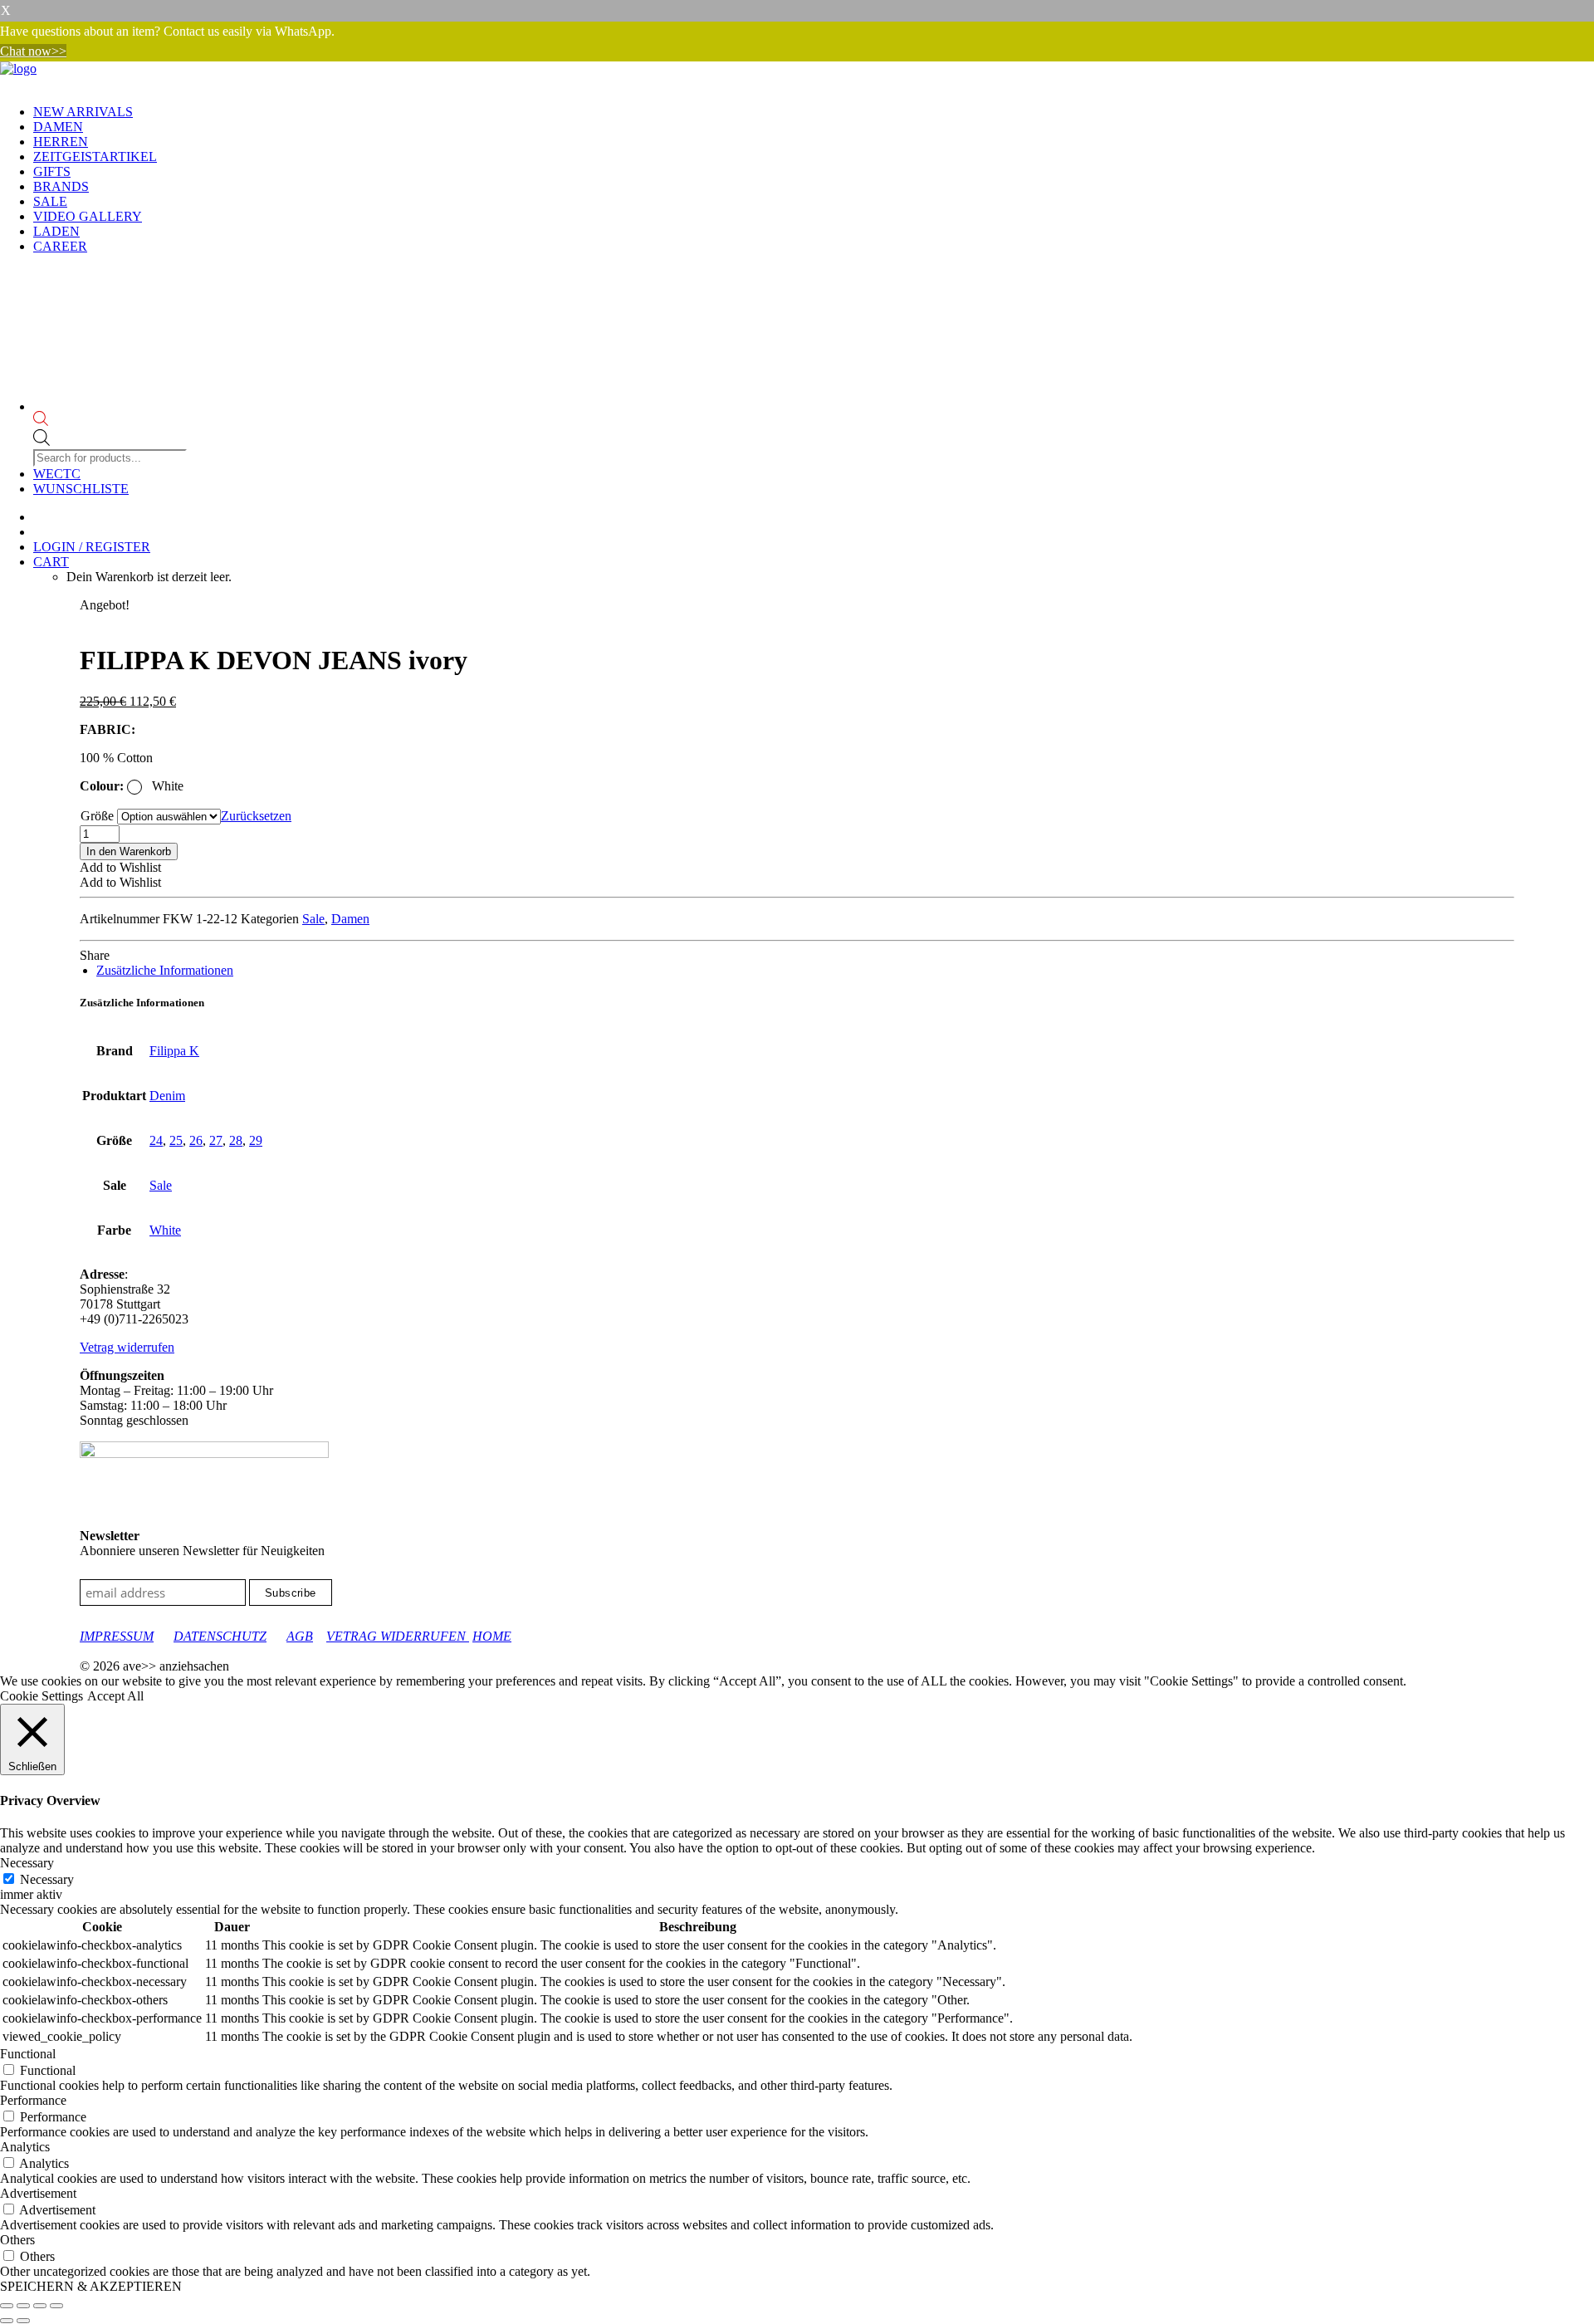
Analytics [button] (25, 2147)
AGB (300, 1636)
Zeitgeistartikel (95, 157)
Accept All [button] (115, 1696)
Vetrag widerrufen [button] (127, 1347)
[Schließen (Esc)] (56, 2306)
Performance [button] (33, 2100)
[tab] (165, 970)
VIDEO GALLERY (88, 216)
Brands (61, 186)
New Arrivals (83, 112)
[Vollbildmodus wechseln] (23, 2306)
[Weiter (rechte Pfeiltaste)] (23, 2321)
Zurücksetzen (256, 816)
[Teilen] (40, 2306)
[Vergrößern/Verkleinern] (7, 2306)
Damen (58, 127)
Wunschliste (81, 489)
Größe (97, 816)
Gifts (52, 171)
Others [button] (17, 2240)
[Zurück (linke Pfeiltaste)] (7, 2321)
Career (60, 246)
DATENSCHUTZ (220, 1636)
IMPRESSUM (117, 1636)
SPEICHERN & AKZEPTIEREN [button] (91, 2286)
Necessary (47, 1879)
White (165, 1230)
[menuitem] (814, 112)
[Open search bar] (112, 420)
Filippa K (174, 1051)
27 (216, 1140)
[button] (120, 867)
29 (256, 1140)
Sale (50, 201)
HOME (492, 1636)
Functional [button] (28, 2054)
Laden (56, 231)
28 (236, 1140)
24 (156, 1140)
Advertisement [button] (38, 2193)
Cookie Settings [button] (42, 1696)
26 (196, 1140)
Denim (167, 1096)
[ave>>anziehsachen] (797, 76)
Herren (61, 142)
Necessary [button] (27, 1863)
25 (176, 1140)
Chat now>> (33, 51)
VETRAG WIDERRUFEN (398, 1636)
